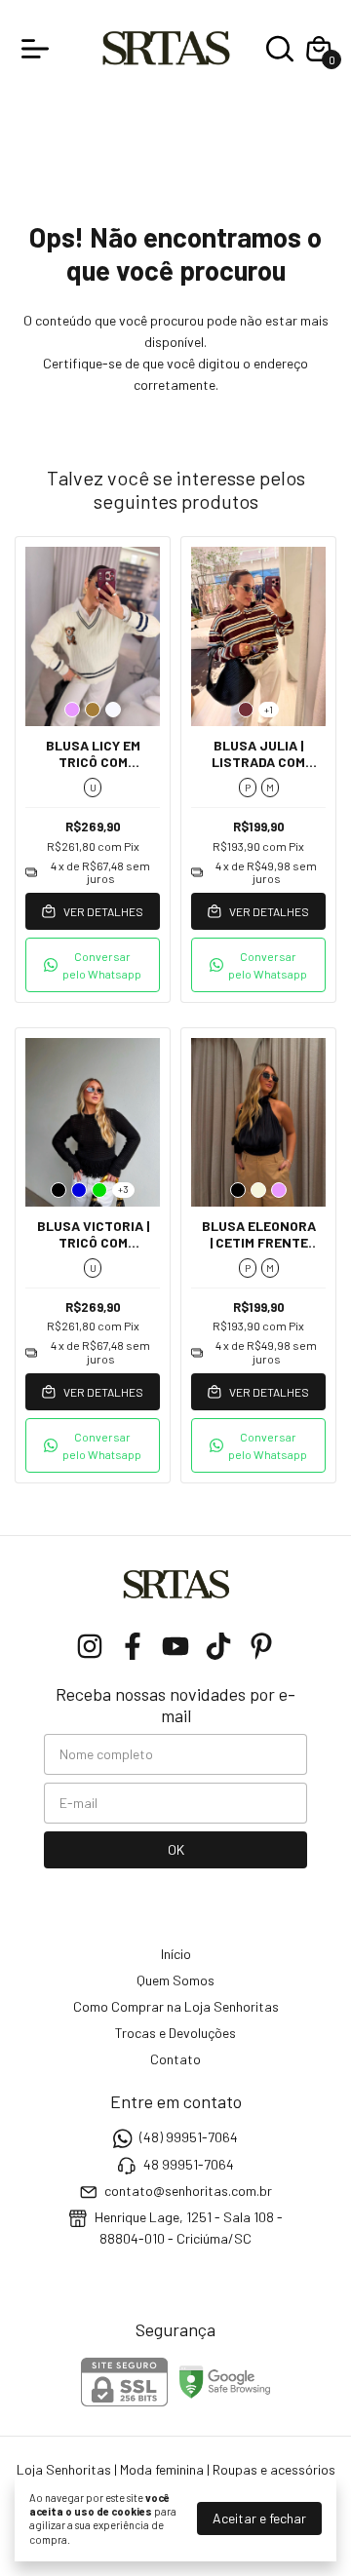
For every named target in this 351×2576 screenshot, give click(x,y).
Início (176, 1954)
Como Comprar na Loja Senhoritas (176, 2006)
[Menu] (39, 49)
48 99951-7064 (189, 2164)
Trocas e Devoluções (175, 2033)
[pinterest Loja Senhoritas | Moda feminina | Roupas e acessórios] (261, 1646)
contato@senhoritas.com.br (188, 2191)
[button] (93, 965)
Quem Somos (175, 1980)
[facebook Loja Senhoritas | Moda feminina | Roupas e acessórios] (133, 1646)
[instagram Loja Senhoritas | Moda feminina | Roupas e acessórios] (90, 1646)
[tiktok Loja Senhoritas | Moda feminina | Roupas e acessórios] (218, 1646)
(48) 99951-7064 (189, 2137)
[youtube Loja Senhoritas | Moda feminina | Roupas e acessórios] (175, 1646)
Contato (175, 2059)
